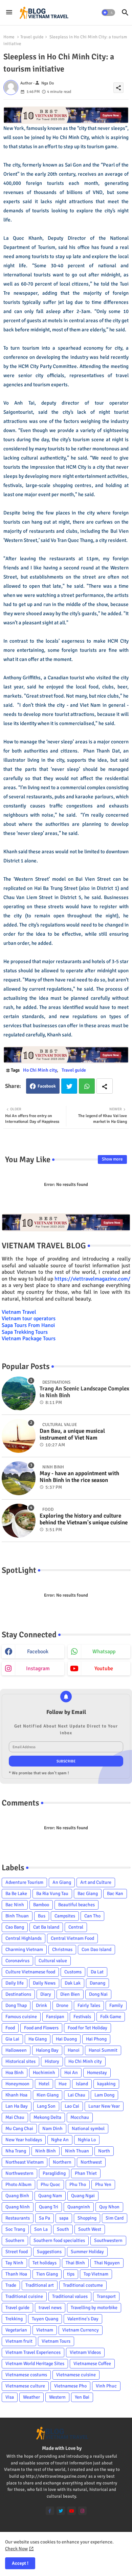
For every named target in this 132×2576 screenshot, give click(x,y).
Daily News (44, 1983)
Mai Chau (15, 2117)
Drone (62, 2005)
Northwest (91, 2162)
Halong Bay (47, 2050)
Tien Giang (47, 2274)
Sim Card (115, 2218)
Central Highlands (24, 1938)
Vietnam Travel (19, 1312)
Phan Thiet (86, 2173)
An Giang (62, 1882)
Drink (41, 2005)
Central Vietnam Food (72, 1938)
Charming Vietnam (24, 1949)
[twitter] (61, 2511)
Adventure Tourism (24, 1882)
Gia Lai (12, 2039)
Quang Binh (17, 2196)
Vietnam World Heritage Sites (35, 2364)
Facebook (47, 1086)
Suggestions (49, 2252)
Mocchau (80, 2117)
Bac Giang (88, 1894)
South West (90, 2229)
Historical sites (20, 2061)
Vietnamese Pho (70, 2386)
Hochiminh (44, 2073)
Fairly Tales (89, 2005)
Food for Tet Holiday (87, 2028)
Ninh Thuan (77, 2151)
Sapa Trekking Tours (25, 1332)
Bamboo (41, 1905)
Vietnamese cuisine (76, 2375)
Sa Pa (45, 2218)
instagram (38, 1668)
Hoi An (71, 2073)
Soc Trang (15, 2229)
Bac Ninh (15, 1905)
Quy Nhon (109, 2207)
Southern (15, 2240)
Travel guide (32, 37)
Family (116, 2005)
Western (57, 2397)
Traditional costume (83, 2285)
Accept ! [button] (20, 2563)
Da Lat (97, 1972)
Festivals (82, 2017)
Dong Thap (16, 2005)
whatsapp (104, 1652)
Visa (10, 2397)
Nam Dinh (52, 2129)
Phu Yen (103, 2184)
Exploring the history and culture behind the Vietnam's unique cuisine (84, 1519)
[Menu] (9, 13)
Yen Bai (82, 2397)
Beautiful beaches (76, 1905)
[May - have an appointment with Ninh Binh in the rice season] (19, 1478)
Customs (73, 1972)
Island (82, 2084)
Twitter (69, 1086)
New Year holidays (24, 2140)
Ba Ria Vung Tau (52, 1894)
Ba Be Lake (16, 1894)
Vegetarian (16, 2330)
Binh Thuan (17, 1916)
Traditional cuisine (24, 2296)
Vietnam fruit (19, 2341)
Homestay (97, 2073)
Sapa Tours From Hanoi (28, 1325)
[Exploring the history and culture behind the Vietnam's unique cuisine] (19, 1521)
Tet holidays (45, 2263)
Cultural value (53, 1961)
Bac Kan (115, 1894)
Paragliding (54, 2173)
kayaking (106, 2084)
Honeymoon (17, 2084)
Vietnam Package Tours (29, 1339)
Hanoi (74, 2050)
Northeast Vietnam (25, 2162)
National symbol (88, 2129)
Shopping (87, 2218)
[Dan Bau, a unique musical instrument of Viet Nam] (19, 1436)
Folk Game (111, 2017)
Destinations (18, 1994)
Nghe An (60, 2140)
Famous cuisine (21, 2017)
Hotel (44, 2084)
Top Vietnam (96, 2274)
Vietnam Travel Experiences (33, 2352)
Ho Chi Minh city (40, 1070)
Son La (41, 2229)
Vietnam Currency (81, 2330)
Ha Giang (38, 2039)
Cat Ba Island (46, 1927)
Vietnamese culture (25, 2386)
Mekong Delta (47, 2117)
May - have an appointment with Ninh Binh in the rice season (79, 1477)
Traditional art (40, 2285)
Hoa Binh (15, 2073)
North (104, 2151)
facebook (38, 1652)
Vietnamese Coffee (92, 2364)
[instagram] (82, 2511)
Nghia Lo (87, 2140)
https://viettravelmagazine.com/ (92, 1279)
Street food (17, 2252)
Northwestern (19, 2173)
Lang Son (46, 2106)
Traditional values (70, 2296)
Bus (42, 1916)
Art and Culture (96, 1882)
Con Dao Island (96, 1949)
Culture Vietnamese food (30, 1972)
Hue (63, 2084)
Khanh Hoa (16, 2095)
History (52, 2061)
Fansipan (55, 2017)
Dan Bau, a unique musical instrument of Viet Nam (72, 1435)
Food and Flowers (41, 2028)
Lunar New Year (104, 2106)
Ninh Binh (46, 2151)
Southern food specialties (59, 2240)
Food (10, 2028)
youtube (104, 1668)
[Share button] (105, 1086)
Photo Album (18, 2184)
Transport (106, 2296)
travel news (50, 2308)
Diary (46, 1994)
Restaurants (18, 2218)
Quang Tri (49, 2207)
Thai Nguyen (107, 2263)
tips (71, 2274)
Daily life (15, 1983)
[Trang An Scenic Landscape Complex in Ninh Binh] (19, 1393)
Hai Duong (66, 2039)
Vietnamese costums (26, 2375)
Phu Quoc (50, 2184)
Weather (31, 2397)
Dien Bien (70, 1994)
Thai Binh (75, 2263)
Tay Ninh (14, 2263)
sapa (64, 2218)
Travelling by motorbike (94, 2308)
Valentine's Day (83, 2319)
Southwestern (108, 2240)
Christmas (62, 1949)
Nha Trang (16, 2151)
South (63, 2229)
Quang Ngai (83, 2196)
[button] (108, 13)
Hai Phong (96, 2039)
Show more (112, 1159)
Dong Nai (98, 1994)
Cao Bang (15, 1927)
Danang (97, 1983)
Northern (62, 2162)
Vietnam (45, 2330)
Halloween (16, 2050)
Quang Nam (50, 2196)
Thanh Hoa (16, 2274)
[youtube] (72, 2511)
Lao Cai (72, 2106)
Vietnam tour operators (29, 1319)
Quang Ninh (18, 2207)
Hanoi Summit (103, 2050)
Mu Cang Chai (19, 2129)
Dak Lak (73, 1983)
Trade (11, 2285)
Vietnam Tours (56, 2341)
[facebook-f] (50, 2511)
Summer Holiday (87, 2252)
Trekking (14, 2319)
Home (9, 37)
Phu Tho (78, 2184)
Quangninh (79, 2207)
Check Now (16, 2549)
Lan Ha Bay (17, 2106)
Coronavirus (17, 1961)
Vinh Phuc (106, 2386)
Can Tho (92, 1916)
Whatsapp (87, 1086)
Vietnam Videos (85, 2352)
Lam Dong (104, 2095)
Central (76, 1927)
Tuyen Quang (45, 2319)
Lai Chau (76, 2095)
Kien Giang (48, 2095)
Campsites (65, 1916)
